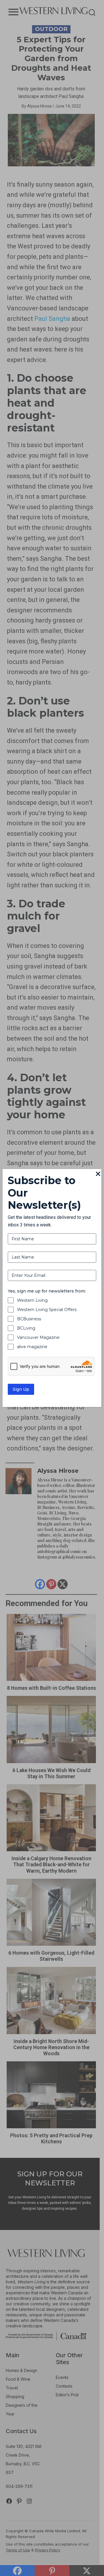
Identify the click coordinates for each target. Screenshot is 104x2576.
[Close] (98, 1174)
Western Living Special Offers (47, 1310)
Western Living (32, 1300)
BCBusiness (29, 1319)
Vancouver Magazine (38, 1337)
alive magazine (32, 1347)
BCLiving (26, 1328)
